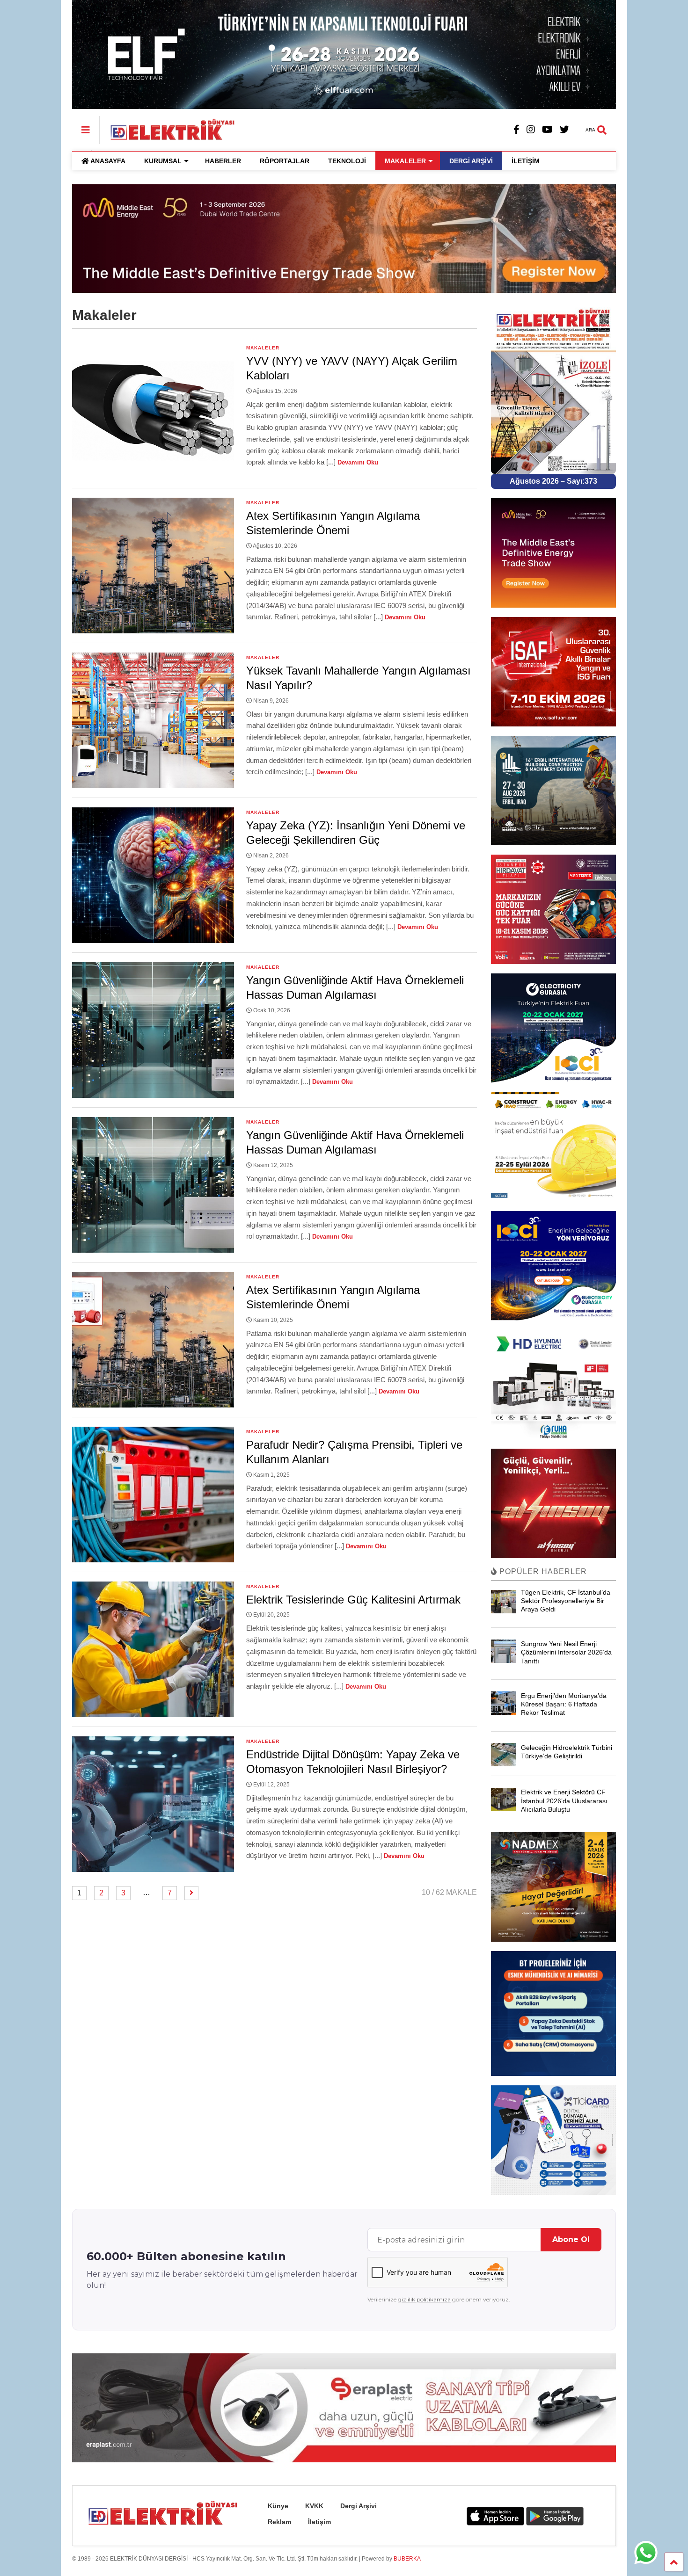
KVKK (314, 2506)
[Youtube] (547, 130)
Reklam (279, 2522)
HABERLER (223, 161)
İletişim (319, 2522)
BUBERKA (407, 2559)
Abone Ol (571, 2239)
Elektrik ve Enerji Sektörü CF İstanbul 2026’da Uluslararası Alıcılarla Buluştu (564, 1800)
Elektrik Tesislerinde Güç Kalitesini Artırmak (353, 1600)
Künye (278, 2506)
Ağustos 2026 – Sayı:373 (553, 481)
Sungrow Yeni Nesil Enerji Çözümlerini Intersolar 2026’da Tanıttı (566, 1652)
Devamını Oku (358, 462)
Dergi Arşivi (359, 2506)
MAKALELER (405, 161)
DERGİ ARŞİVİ (471, 161)
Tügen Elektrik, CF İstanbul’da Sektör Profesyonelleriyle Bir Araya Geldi (566, 1601)
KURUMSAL (163, 161)
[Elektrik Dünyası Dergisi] (168, 129)
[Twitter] (564, 130)
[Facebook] (516, 130)
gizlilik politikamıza (424, 2299)
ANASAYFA (108, 161)
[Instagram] (531, 130)
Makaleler (263, 348)
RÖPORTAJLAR (285, 161)
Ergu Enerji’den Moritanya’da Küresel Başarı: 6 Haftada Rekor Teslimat (564, 1704)
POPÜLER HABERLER (542, 1571)
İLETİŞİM (526, 161)
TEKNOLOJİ (347, 161)
